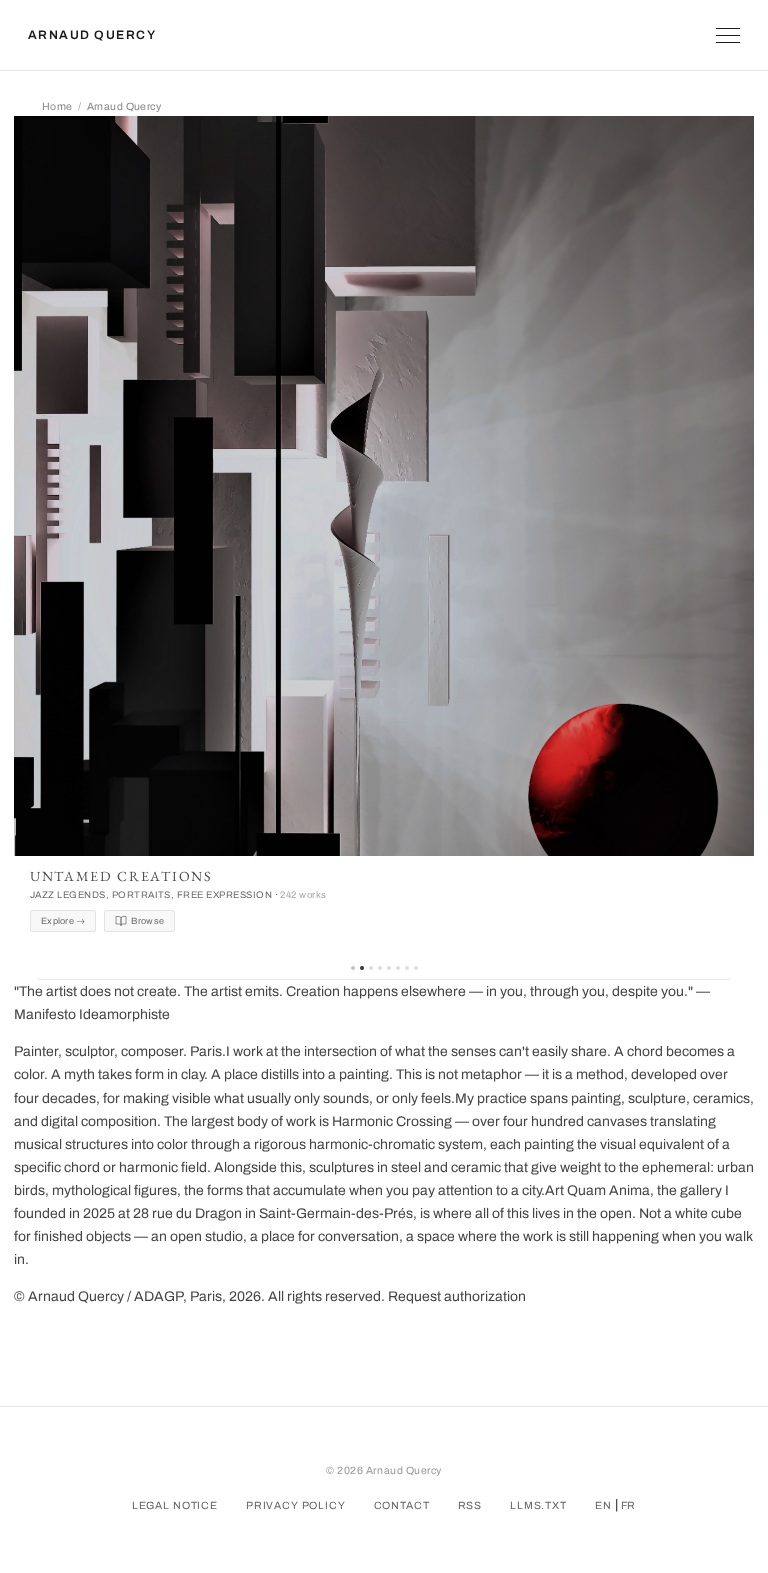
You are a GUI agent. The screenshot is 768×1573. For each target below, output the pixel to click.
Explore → (63, 921)
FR (629, 1505)
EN (603, 1505)
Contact (402, 1505)
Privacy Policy (296, 1505)
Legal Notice (175, 1505)
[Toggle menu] (728, 35)
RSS (470, 1505)
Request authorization (457, 1296)
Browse (147, 921)
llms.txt (538, 1505)
